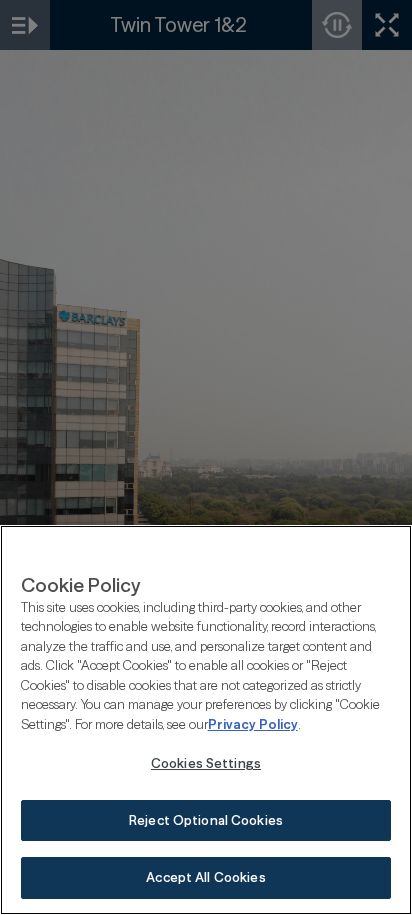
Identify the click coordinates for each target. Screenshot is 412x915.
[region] (206, 720)
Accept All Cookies (205, 877)
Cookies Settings (206, 763)
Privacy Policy (253, 724)
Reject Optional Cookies (206, 820)
